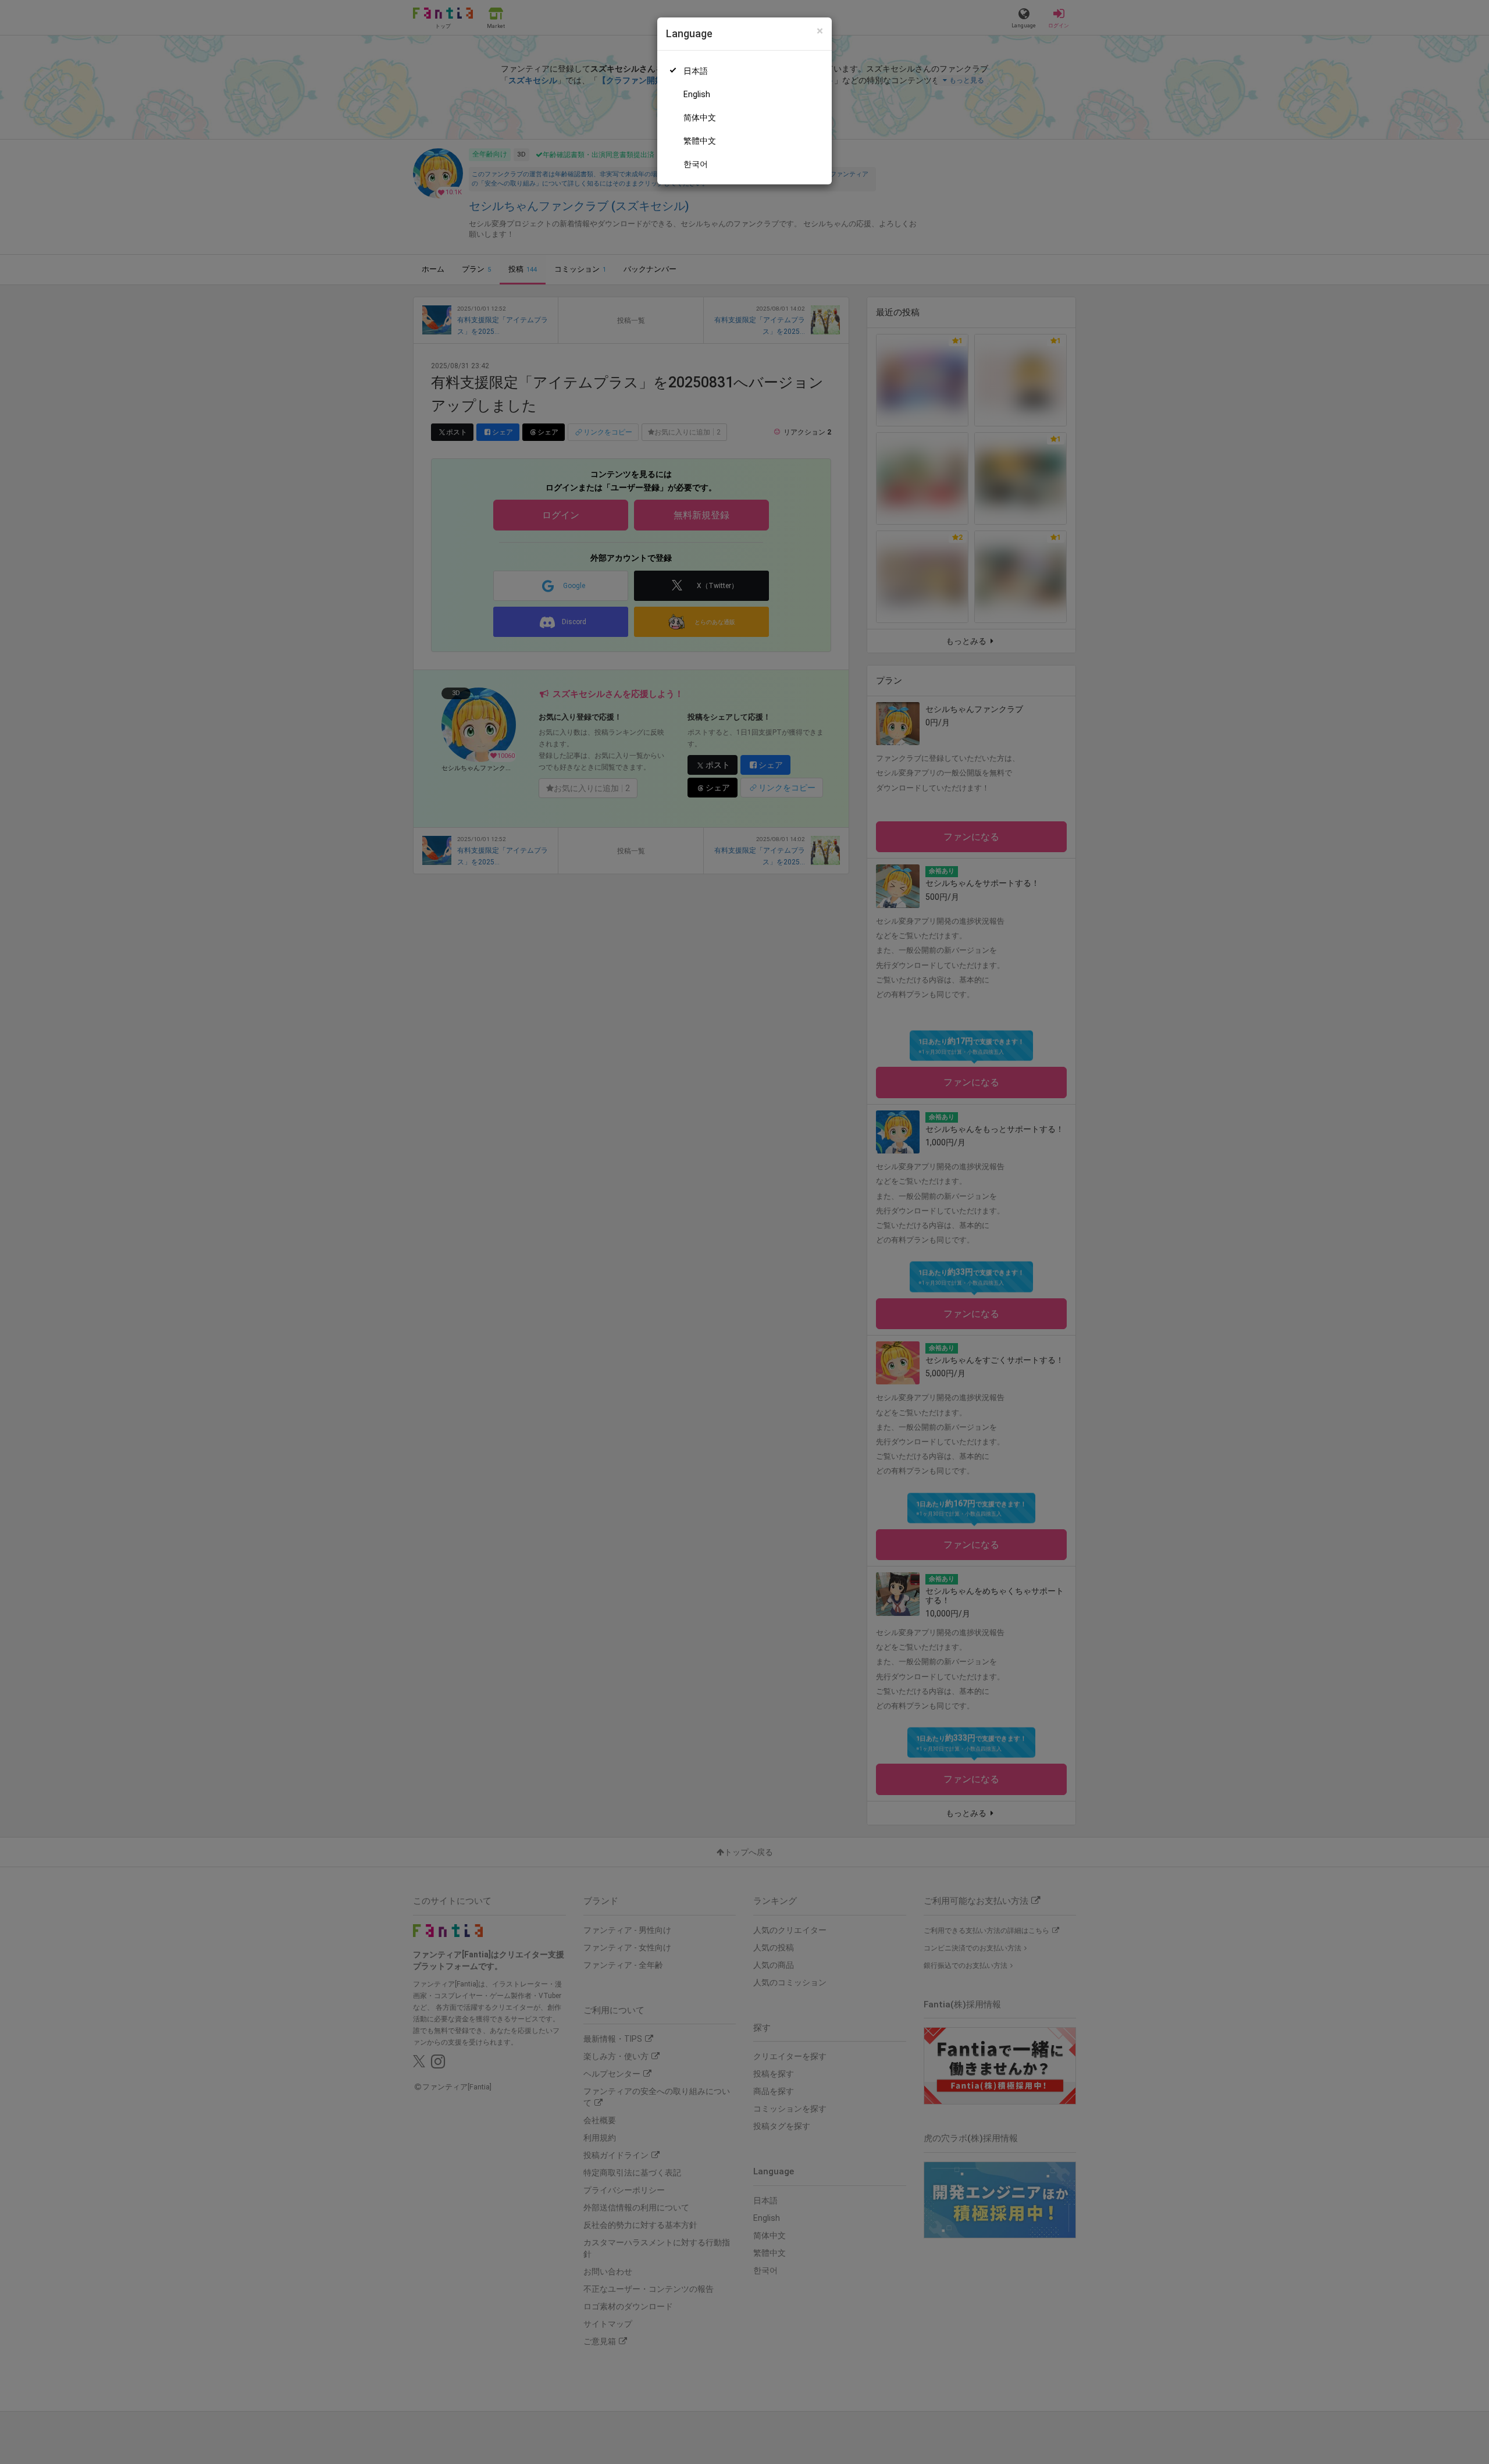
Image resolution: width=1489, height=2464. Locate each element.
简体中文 (700, 117)
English (697, 94)
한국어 (696, 164)
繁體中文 (700, 141)
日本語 (696, 71)
